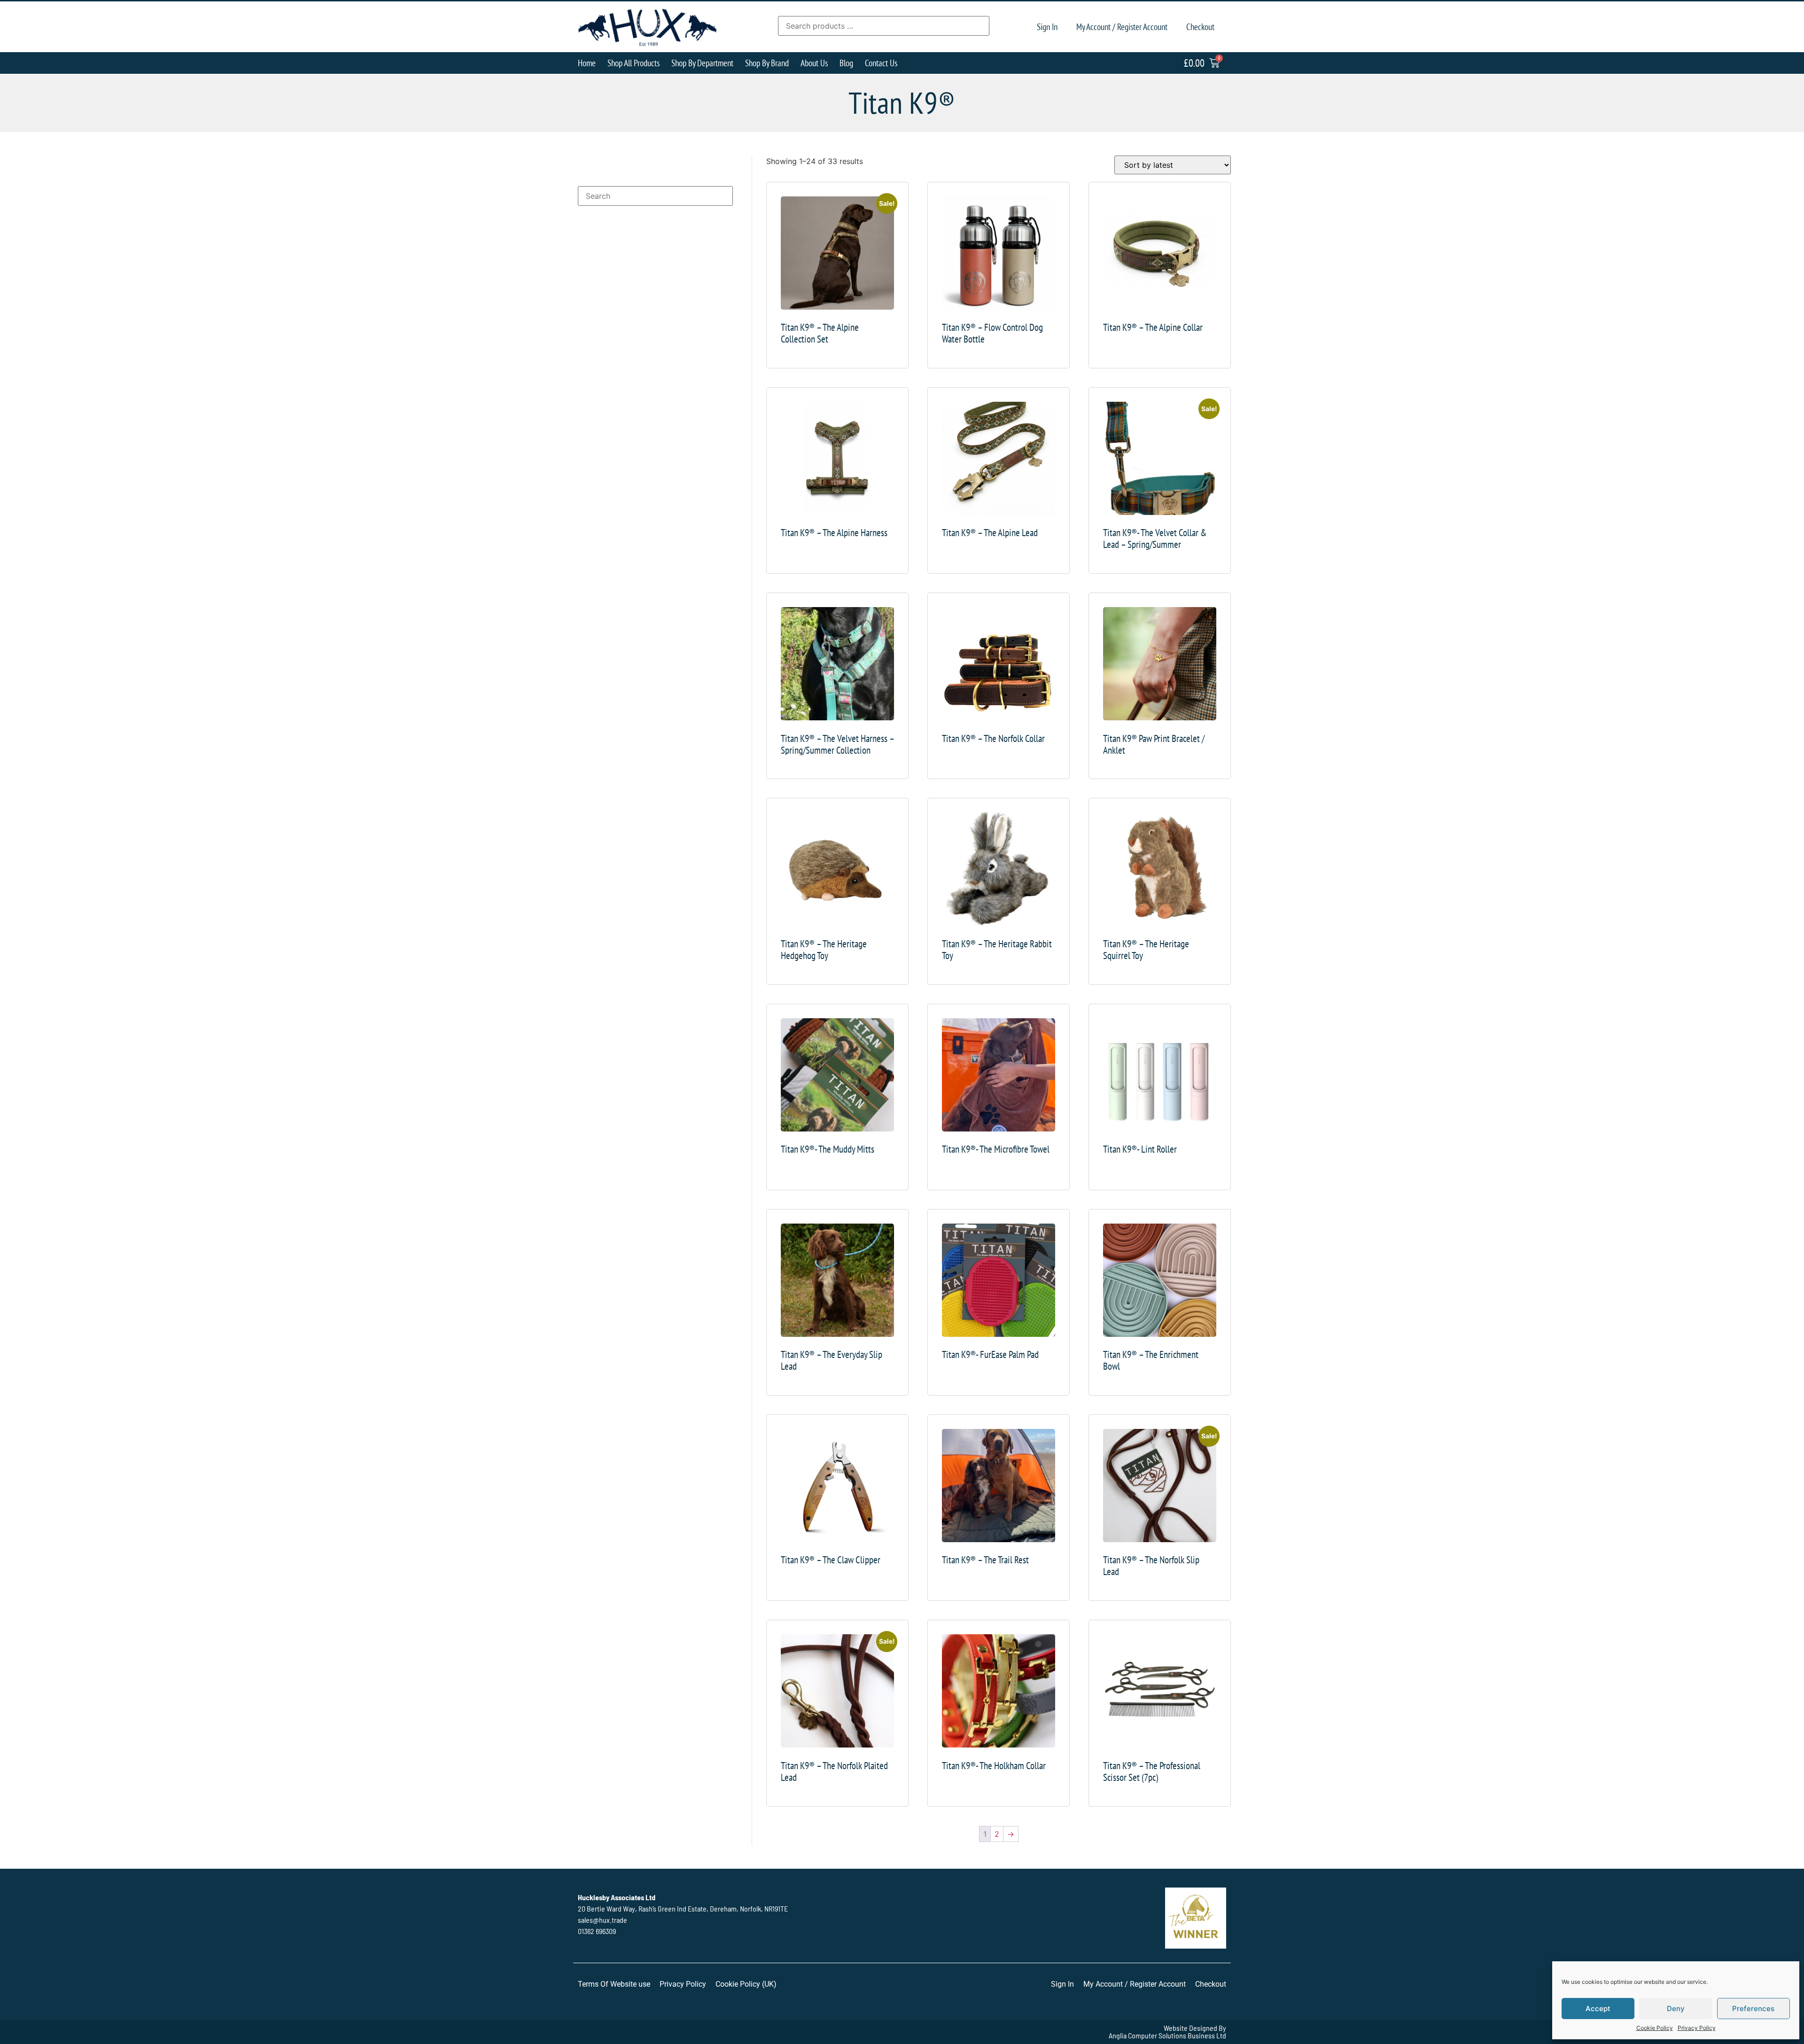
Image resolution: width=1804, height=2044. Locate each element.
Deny (1676, 2009)
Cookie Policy (1655, 2028)
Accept (1598, 2009)
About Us (814, 63)
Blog (846, 63)
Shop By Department (702, 63)
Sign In (1047, 27)
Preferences (1753, 2009)
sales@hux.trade (603, 1920)
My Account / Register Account (1122, 27)
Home (587, 63)
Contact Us (881, 63)
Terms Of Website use (614, 1984)
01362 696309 (597, 1931)
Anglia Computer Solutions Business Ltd (1167, 2035)
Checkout (1200, 27)
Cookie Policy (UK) (746, 1984)
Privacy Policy (1697, 2028)
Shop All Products (634, 63)
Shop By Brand (767, 63)
